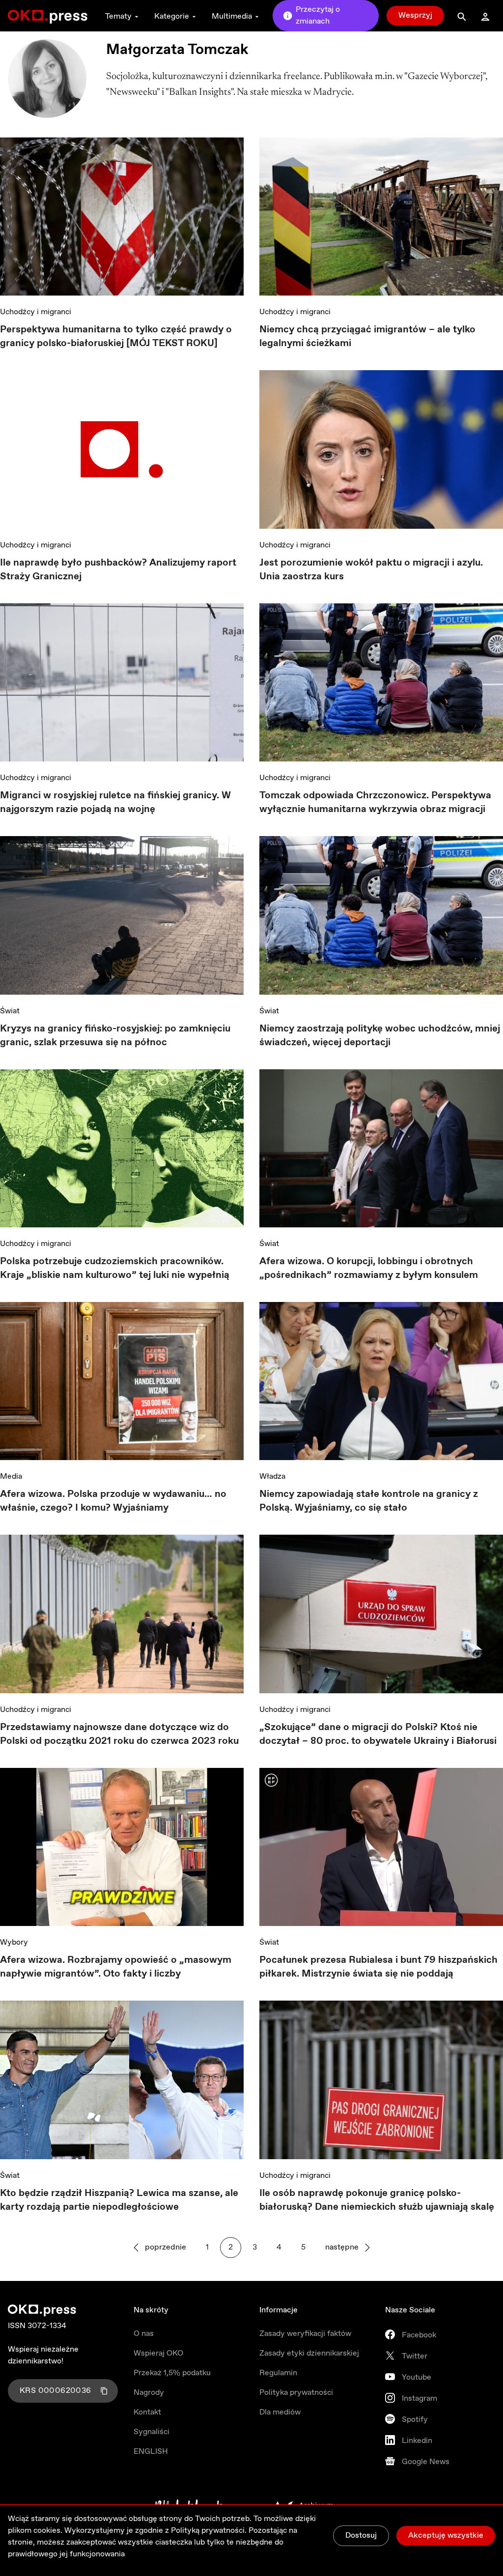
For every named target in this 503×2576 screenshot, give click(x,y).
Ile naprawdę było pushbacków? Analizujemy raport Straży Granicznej (118, 570)
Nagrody (149, 2393)
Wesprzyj (415, 15)
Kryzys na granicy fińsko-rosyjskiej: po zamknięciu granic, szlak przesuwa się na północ (115, 1036)
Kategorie (172, 16)
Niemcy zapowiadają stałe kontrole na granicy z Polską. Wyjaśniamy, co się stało (369, 1501)
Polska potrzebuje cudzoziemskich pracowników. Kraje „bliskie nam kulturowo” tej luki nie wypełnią (115, 1268)
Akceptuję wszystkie (446, 2535)
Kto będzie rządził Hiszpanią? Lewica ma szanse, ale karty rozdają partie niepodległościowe (119, 2200)
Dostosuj (361, 2535)
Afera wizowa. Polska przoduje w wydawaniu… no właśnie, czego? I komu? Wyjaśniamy (113, 1501)
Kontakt (147, 2412)
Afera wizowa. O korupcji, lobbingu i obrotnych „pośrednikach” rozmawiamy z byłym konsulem (369, 1268)
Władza (272, 1477)
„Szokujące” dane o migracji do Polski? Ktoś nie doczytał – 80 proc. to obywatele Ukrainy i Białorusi (378, 1734)
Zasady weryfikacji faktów (305, 2334)
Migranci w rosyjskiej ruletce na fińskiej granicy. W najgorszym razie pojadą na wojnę (115, 802)
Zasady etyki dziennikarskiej (309, 2353)
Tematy (118, 16)
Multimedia (232, 16)
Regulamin (278, 2373)
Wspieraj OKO (158, 2353)
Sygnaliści (152, 2432)
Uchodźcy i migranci (36, 312)
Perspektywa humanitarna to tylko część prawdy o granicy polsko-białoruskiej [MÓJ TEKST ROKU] (116, 337)
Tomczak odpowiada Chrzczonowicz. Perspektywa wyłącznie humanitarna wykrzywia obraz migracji (375, 802)
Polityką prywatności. (209, 2531)
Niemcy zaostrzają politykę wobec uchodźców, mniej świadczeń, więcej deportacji (380, 1036)
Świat (10, 1011)
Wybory (14, 1942)
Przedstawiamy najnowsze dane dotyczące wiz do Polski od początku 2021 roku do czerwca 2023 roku (119, 1734)
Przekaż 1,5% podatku (172, 2373)
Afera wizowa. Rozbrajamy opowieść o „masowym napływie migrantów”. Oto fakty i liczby (116, 1967)
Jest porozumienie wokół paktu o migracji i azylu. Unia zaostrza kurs (371, 570)
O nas (144, 2334)
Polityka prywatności (296, 2393)
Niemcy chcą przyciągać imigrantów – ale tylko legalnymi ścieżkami (367, 337)
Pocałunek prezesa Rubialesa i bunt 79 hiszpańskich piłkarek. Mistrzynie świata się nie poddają (378, 1967)
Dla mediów (280, 2412)
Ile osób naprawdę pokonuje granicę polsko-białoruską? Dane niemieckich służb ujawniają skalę (377, 2200)
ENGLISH (151, 2452)
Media (11, 1477)
